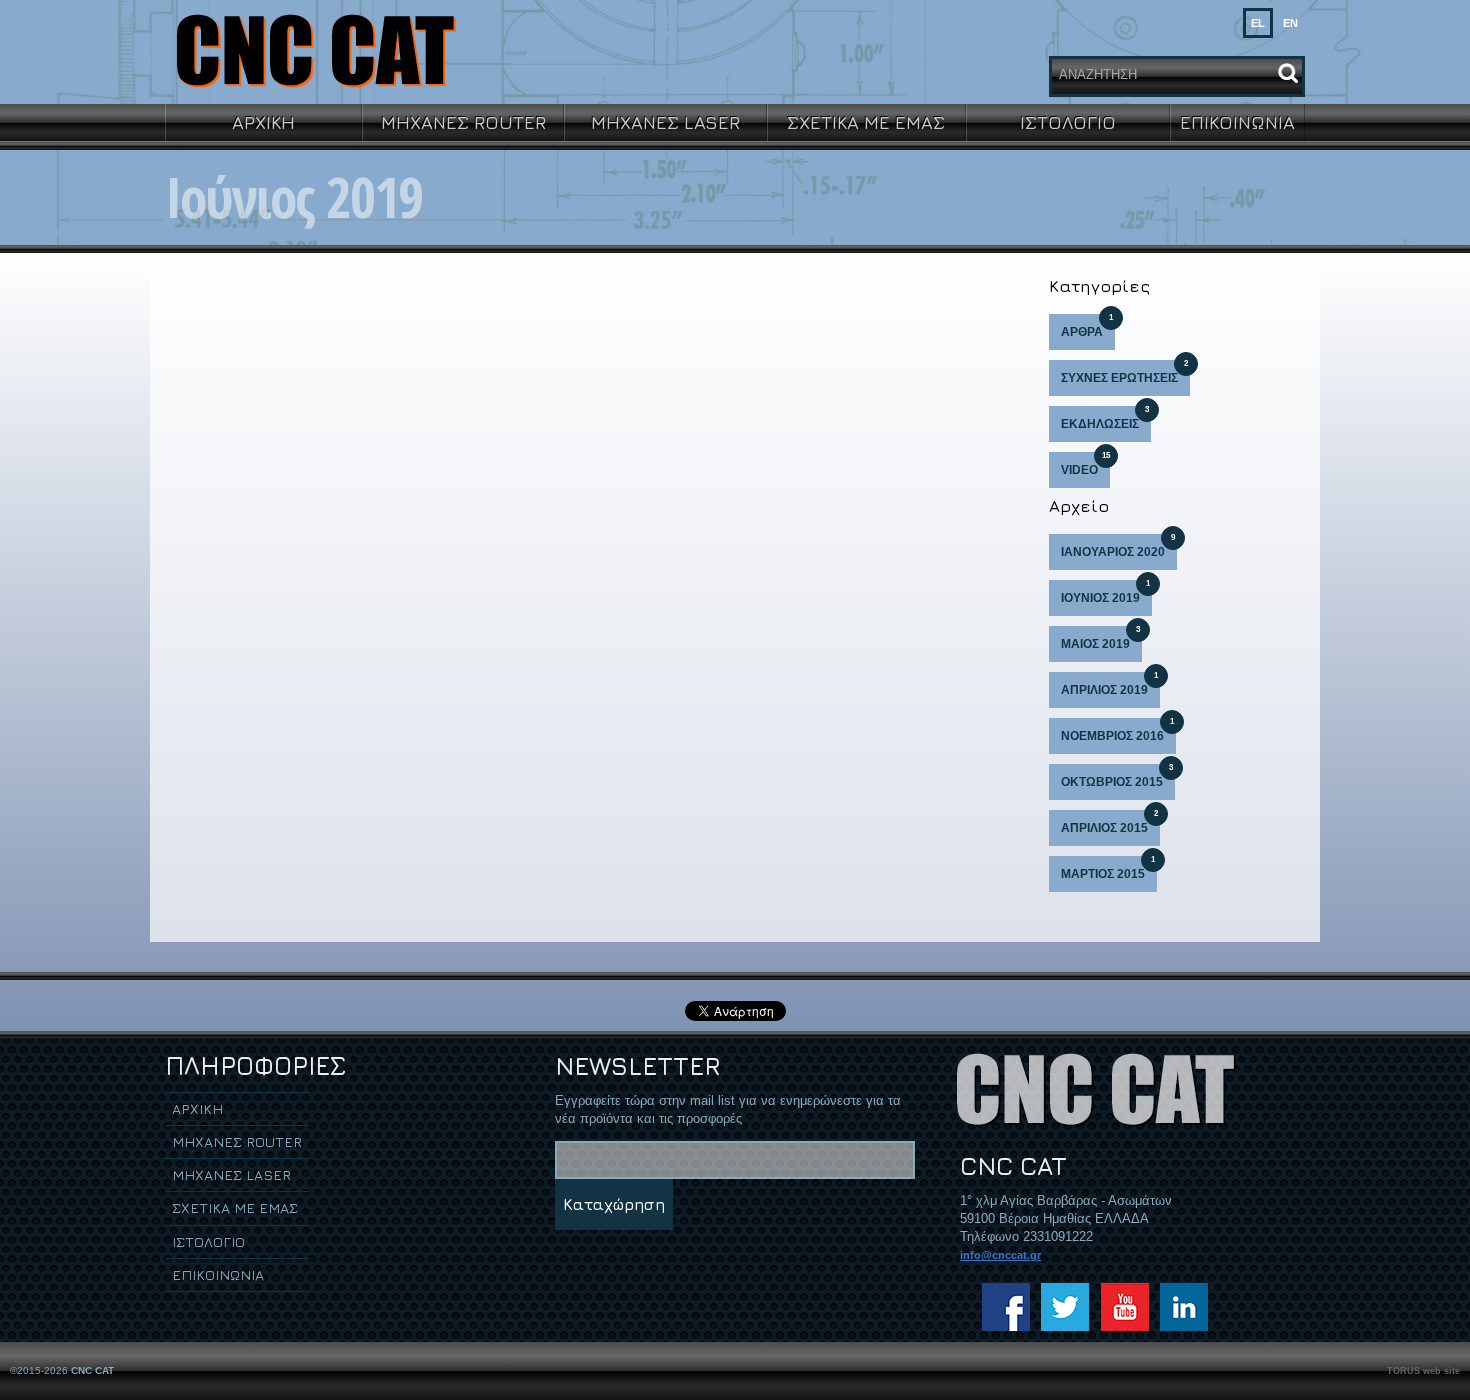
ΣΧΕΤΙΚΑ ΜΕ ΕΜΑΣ (866, 122)
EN (1290, 23)
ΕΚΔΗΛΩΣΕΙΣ (1105, 418)
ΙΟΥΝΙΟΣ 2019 (1105, 592)
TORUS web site (1423, 1371)
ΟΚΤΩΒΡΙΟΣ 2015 (1117, 776)
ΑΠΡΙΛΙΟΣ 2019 (1109, 684)
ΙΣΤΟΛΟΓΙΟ (1068, 122)
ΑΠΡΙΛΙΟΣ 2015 (1109, 822)
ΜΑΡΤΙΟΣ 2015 (1108, 868)
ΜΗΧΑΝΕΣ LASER (665, 122)
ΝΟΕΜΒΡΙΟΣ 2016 (1117, 730)
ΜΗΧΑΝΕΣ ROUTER (463, 122)
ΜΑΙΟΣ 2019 (1100, 638)
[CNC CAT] (315, 50)
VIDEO (1085, 464)
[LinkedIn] (1184, 1307)
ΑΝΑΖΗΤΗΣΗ (1098, 74)
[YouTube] (1125, 1307)
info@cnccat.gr (1000, 1255)
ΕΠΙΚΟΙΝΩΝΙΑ (1237, 122)
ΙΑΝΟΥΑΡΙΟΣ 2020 (1118, 546)
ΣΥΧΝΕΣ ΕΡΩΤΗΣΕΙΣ (1124, 372)
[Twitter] (1065, 1307)
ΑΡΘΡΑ (1087, 326)
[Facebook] (1006, 1307)
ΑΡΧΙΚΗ (263, 122)
